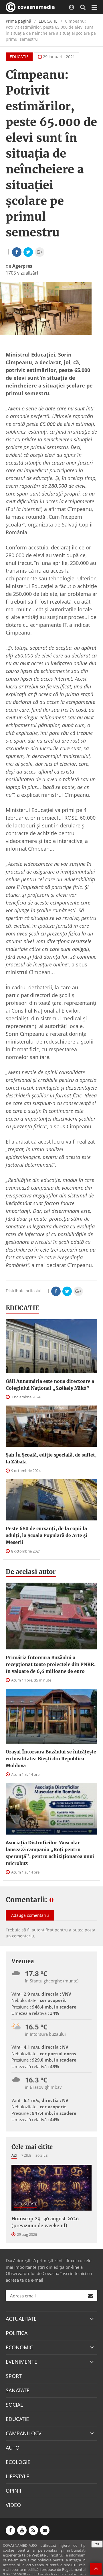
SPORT (14, 2376)
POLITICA (17, 2333)
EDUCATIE (48, 21)
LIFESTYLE (17, 2476)
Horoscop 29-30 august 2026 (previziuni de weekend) (45, 2222)
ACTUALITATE (26, 2204)
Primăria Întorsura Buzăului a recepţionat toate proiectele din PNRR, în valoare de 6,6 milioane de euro (51, 1664)
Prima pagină (18, 21)
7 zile (26, 2155)
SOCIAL (14, 2405)
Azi (14, 2155)
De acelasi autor (31, 1572)
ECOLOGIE (18, 2462)
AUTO (13, 2448)
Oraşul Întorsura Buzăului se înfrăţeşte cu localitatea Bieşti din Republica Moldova (51, 1759)
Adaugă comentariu (30, 1915)
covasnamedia (36, 7)
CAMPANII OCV (24, 2433)
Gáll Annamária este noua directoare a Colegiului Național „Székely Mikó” (50, 1385)
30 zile (41, 2155)
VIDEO (13, 2505)
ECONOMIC (19, 2347)
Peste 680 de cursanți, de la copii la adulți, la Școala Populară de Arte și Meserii (46, 1535)
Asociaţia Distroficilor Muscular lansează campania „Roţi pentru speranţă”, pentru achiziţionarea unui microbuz (50, 1853)
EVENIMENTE (21, 2362)
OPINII (13, 2491)
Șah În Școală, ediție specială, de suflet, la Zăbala (51, 1458)
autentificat (43, 1930)
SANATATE (18, 2390)
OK (97, 2544)
